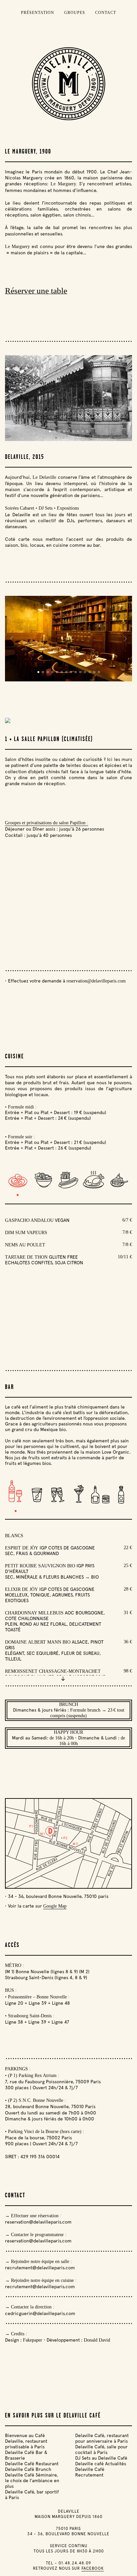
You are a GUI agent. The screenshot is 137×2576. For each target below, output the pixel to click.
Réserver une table (36, 291)
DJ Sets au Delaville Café (101, 2458)
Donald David (97, 2340)
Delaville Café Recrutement (90, 2472)
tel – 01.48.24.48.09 (68, 2563)
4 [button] (64, 431)
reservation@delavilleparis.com (96, 981)
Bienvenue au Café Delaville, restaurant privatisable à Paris (26, 2441)
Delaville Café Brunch (28, 2469)
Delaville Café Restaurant (32, 2464)
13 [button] (94, 672)
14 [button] (99, 672)
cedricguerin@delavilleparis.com (40, 2313)
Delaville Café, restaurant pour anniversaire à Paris (102, 2438)
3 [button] (59, 431)
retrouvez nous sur (68, 2568)
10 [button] (80, 672)
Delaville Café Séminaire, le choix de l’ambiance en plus (32, 2481)
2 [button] (55, 431)
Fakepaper (33, 2340)
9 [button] (87, 431)
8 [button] (83, 431)
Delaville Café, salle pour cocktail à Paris (101, 2450)
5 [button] (69, 431)
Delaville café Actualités (101, 2464)
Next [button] (126, 398)
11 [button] (85, 672)
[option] (68, 398)
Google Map (55, 1906)
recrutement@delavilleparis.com (40, 2268)
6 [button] (73, 431)
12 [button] (89, 672)
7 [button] (78, 431)
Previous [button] (12, 398)
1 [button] (50, 431)
